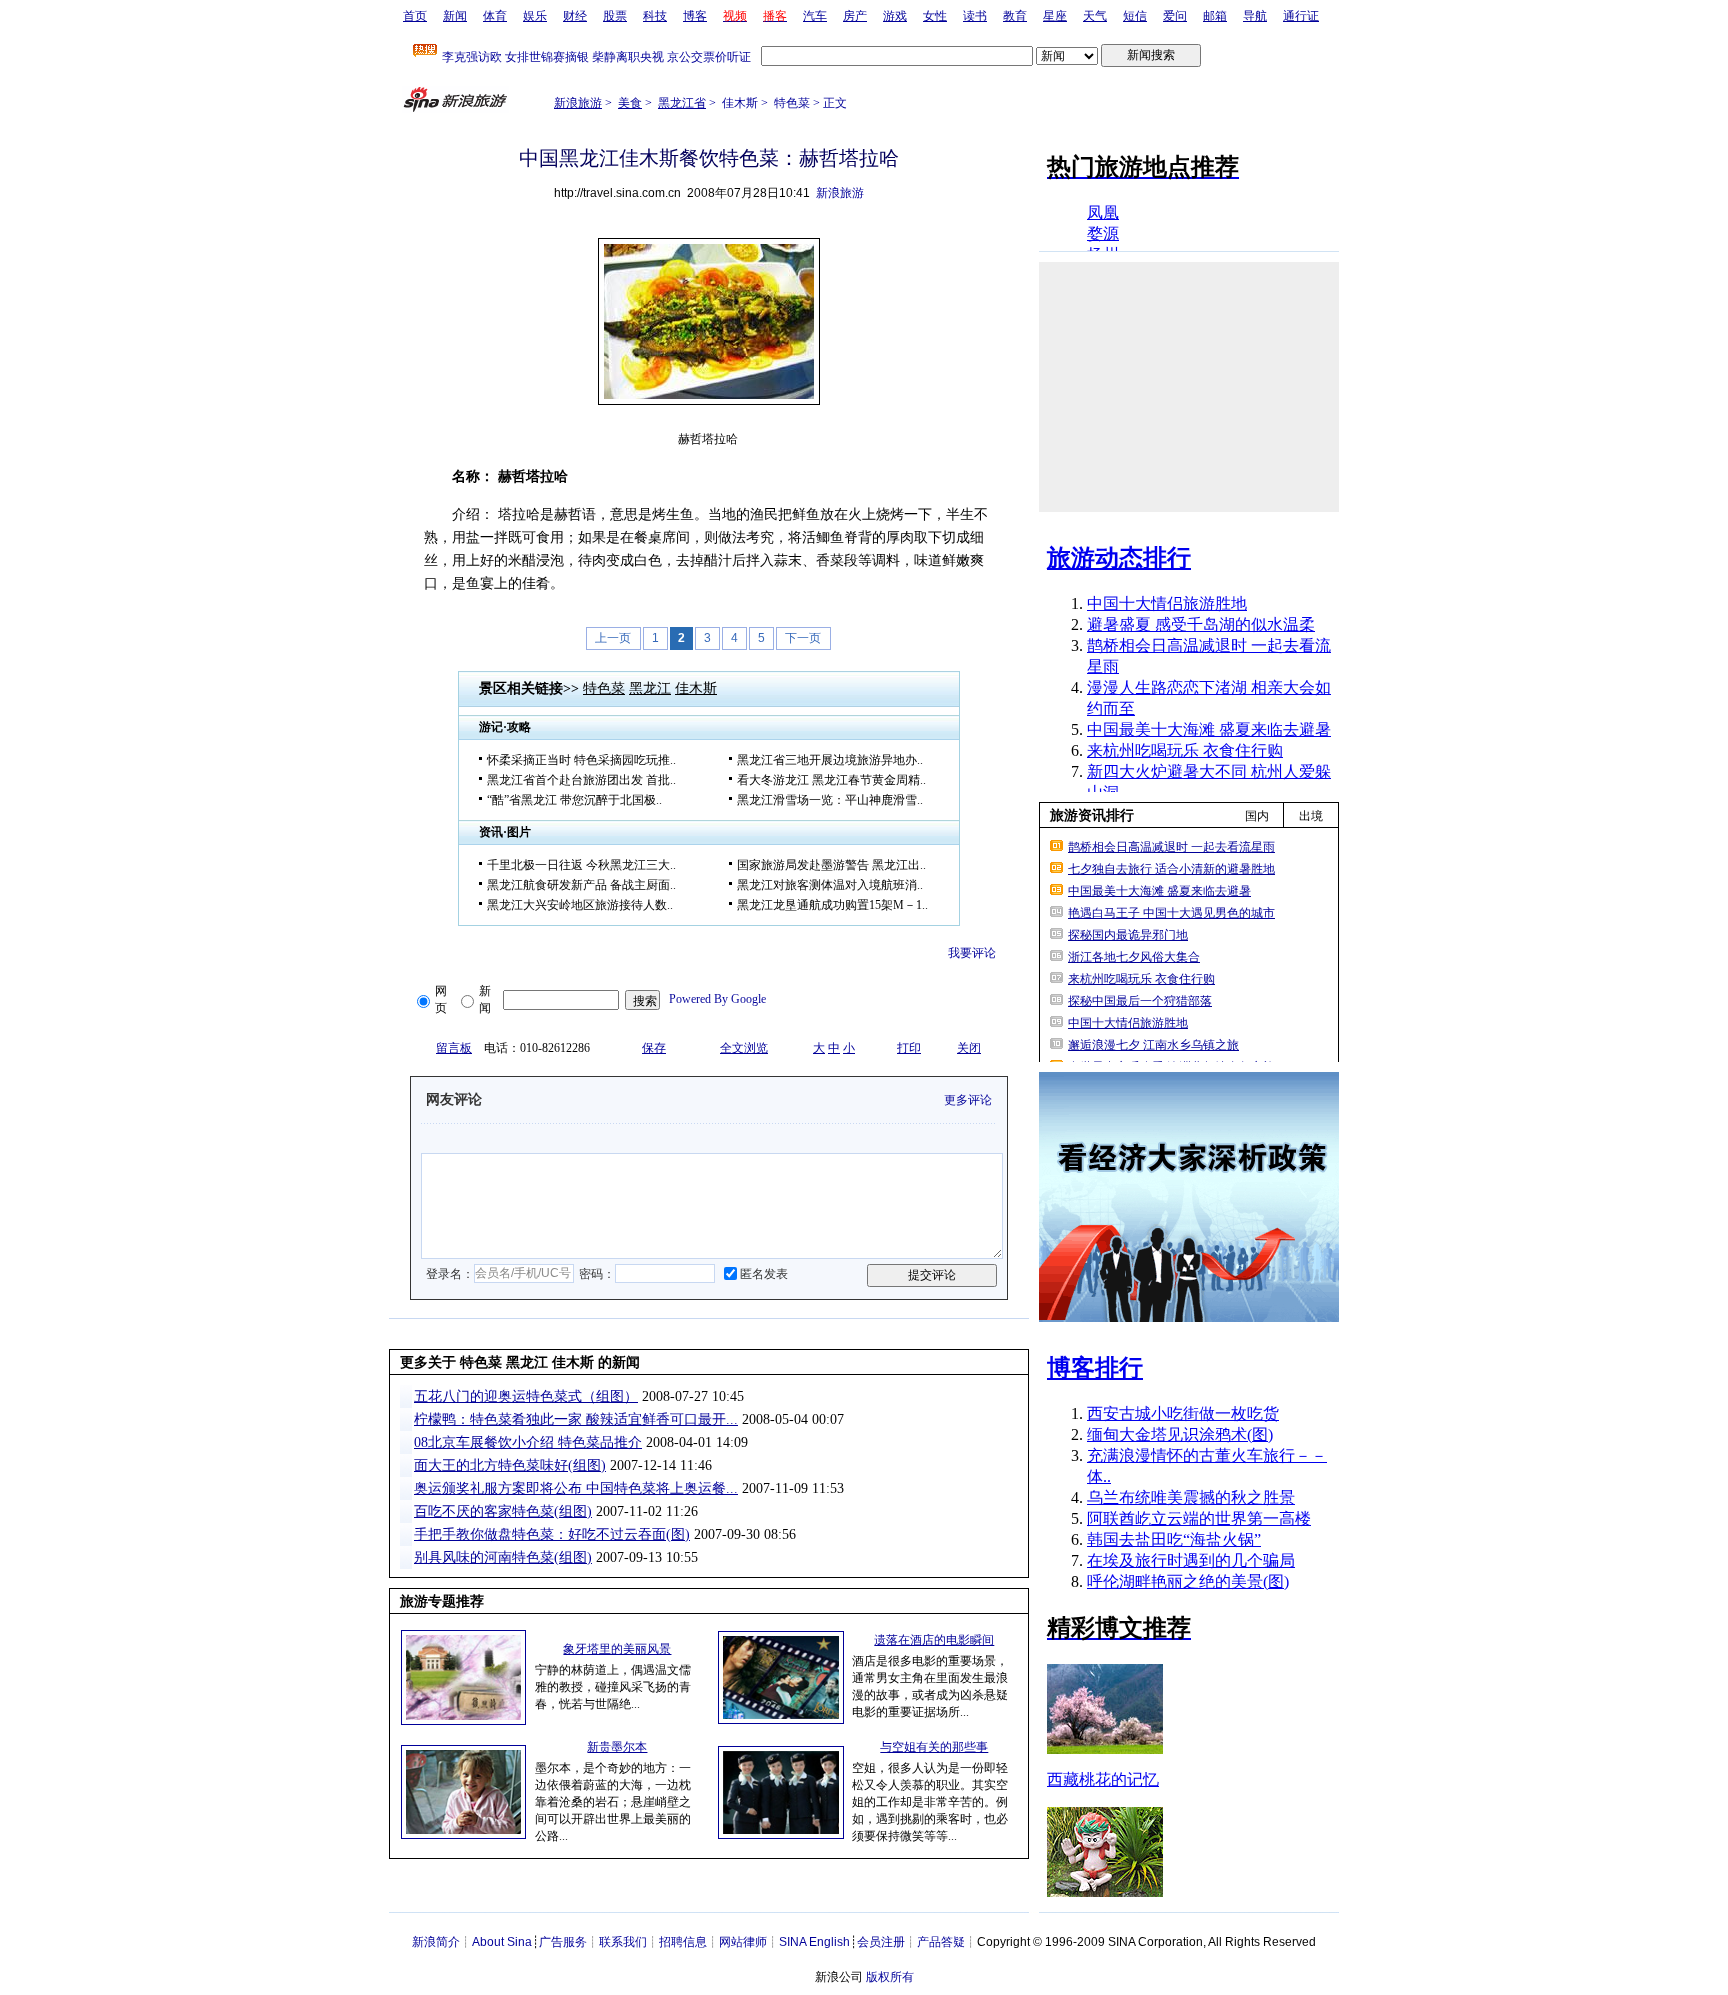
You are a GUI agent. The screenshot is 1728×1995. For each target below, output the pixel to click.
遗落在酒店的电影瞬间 (934, 1640)
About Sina (502, 1942)
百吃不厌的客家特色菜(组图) (503, 1511)
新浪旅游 (578, 103)
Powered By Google (717, 999)
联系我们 (623, 1942)
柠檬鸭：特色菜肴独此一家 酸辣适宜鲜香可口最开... (576, 1419)
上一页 (613, 638)
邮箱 (1215, 16)
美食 (630, 103)
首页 (415, 16)
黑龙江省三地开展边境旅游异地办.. (830, 760)
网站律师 (743, 1942)
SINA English (814, 1942)
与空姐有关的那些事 (934, 1747)
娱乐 (535, 16)
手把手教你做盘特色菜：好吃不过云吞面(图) (552, 1534)
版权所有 (890, 1977)
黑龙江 (650, 688)
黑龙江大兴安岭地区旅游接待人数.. (580, 905)
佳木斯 (696, 688)
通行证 (1301, 16)
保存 (654, 1048)
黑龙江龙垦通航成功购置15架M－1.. (832, 905)
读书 (975, 16)
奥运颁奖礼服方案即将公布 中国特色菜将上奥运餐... (576, 1488)
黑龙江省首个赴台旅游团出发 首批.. (581, 780)
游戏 (895, 16)
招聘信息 (683, 1942)
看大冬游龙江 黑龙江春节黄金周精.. (831, 780)
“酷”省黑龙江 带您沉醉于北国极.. (574, 800)
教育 (1015, 16)
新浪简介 (436, 1942)
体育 (495, 16)
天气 (1095, 16)
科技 (655, 16)
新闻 (455, 16)
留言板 (454, 1048)
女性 (935, 16)
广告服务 (563, 1942)
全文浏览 (744, 1048)
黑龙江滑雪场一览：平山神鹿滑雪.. (830, 800)
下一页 (803, 638)
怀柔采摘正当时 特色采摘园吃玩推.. (581, 760)
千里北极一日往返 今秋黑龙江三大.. (581, 865)
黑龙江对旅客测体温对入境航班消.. (830, 885)
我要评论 (972, 953)
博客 (695, 16)
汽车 (815, 16)
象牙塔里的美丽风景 (617, 1649)
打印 (909, 1048)
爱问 (1175, 16)
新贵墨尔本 (617, 1747)
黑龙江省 (682, 103)
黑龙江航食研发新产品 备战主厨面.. (581, 885)
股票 (615, 16)
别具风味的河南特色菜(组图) (503, 1557)
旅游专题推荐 (442, 1601)
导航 (1255, 16)
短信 (1135, 16)
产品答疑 (941, 1942)
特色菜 (604, 688)
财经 (575, 16)
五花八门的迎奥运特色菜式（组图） (526, 1396)
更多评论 (968, 1100)
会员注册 (881, 1942)
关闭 (969, 1048)
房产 (855, 16)
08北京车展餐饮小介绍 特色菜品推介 (528, 1442)
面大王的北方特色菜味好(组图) (510, 1465)
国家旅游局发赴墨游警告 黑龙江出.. (831, 865)
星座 (1055, 16)
